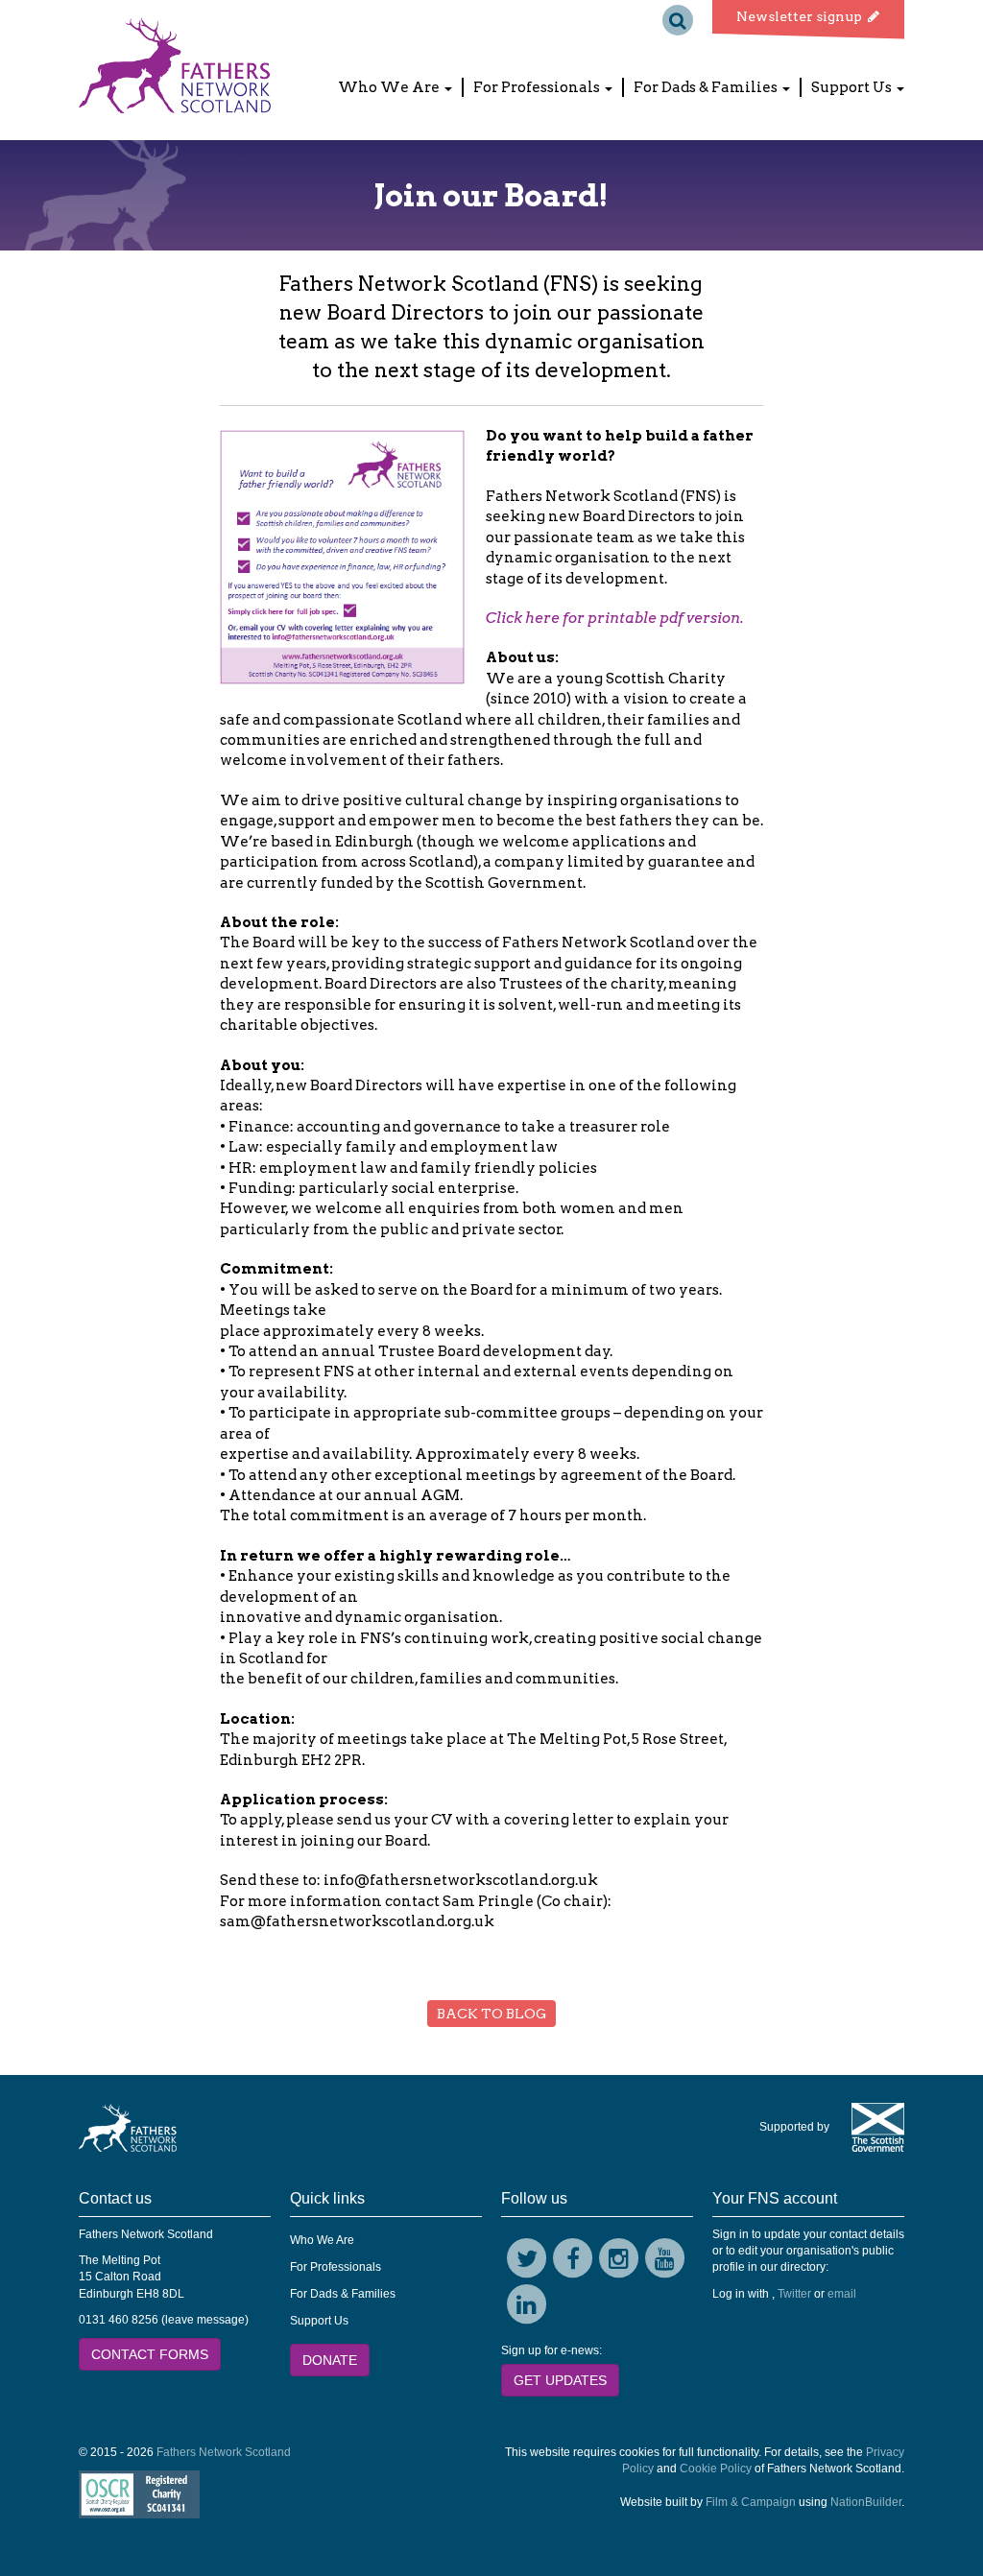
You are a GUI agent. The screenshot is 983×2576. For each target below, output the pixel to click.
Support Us (319, 2321)
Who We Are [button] (390, 87)
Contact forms (150, 2354)
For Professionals (336, 2267)
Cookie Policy (716, 2469)
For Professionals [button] (538, 87)
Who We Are (322, 2240)
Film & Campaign (751, 2502)
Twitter (794, 2294)
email (842, 2294)
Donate (330, 2360)
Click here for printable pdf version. (615, 618)
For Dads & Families (343, 2294)
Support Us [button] (853, 87)
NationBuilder (866, 2502)
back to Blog (491, 2014)
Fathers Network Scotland (224, 2452)
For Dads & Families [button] (707, 87)
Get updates (560, 2380)
